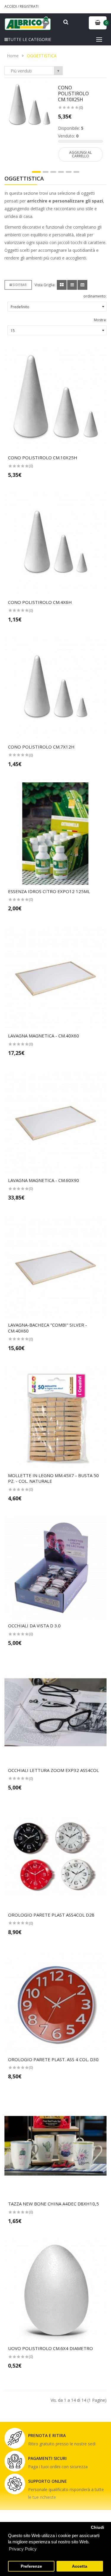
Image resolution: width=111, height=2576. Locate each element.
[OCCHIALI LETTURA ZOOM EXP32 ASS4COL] (55, 1712)
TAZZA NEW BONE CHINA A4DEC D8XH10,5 (53, 2204)
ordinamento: (95, 296)
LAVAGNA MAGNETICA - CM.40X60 (44, 1036)
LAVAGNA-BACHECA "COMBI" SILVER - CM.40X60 (48, 1328)
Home (13, 56)
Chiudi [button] (98, 2527)
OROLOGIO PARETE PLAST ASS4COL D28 (51, 1915)
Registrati (29, 6)
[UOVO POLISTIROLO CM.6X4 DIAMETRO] (55, 2291)
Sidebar (20, 285)
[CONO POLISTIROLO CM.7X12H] (55, 689)
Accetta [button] (80, 2566)
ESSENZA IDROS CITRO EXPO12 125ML (49, 891)
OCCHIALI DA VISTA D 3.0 (34, 1626)
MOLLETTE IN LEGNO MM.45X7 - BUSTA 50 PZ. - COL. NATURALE (53, 1478)
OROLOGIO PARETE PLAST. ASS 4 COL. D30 (53, 2059)
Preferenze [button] (31, 2566)
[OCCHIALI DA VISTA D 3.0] (55, 1568)
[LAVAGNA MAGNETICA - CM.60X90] (55, 1122)
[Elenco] (72, 285)
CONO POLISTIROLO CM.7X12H (41, 747)
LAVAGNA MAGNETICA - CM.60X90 (44, 1180)
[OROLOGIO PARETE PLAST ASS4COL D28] (55, 1857)
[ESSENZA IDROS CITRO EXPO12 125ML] (55, 834)
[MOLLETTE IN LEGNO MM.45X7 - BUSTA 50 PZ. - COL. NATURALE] (55, 1418)
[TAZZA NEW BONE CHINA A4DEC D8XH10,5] (55, 2146)
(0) (81, 108)
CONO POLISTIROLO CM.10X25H (73, 94)
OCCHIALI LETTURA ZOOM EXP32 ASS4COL (53, 1770)
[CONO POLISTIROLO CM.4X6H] (55, 544)
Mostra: (100, 320)
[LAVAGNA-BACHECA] (55, 1267)
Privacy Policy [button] (23, 2549)
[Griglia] (62, 285)
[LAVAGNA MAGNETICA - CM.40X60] (55, 978)
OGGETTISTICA (42, 56)
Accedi (11, 6)
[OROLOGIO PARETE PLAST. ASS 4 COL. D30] (55, 2002)
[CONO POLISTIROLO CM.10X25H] (29, 106)
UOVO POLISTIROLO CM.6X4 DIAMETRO (50, 2348)
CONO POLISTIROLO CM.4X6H (40, 602)
